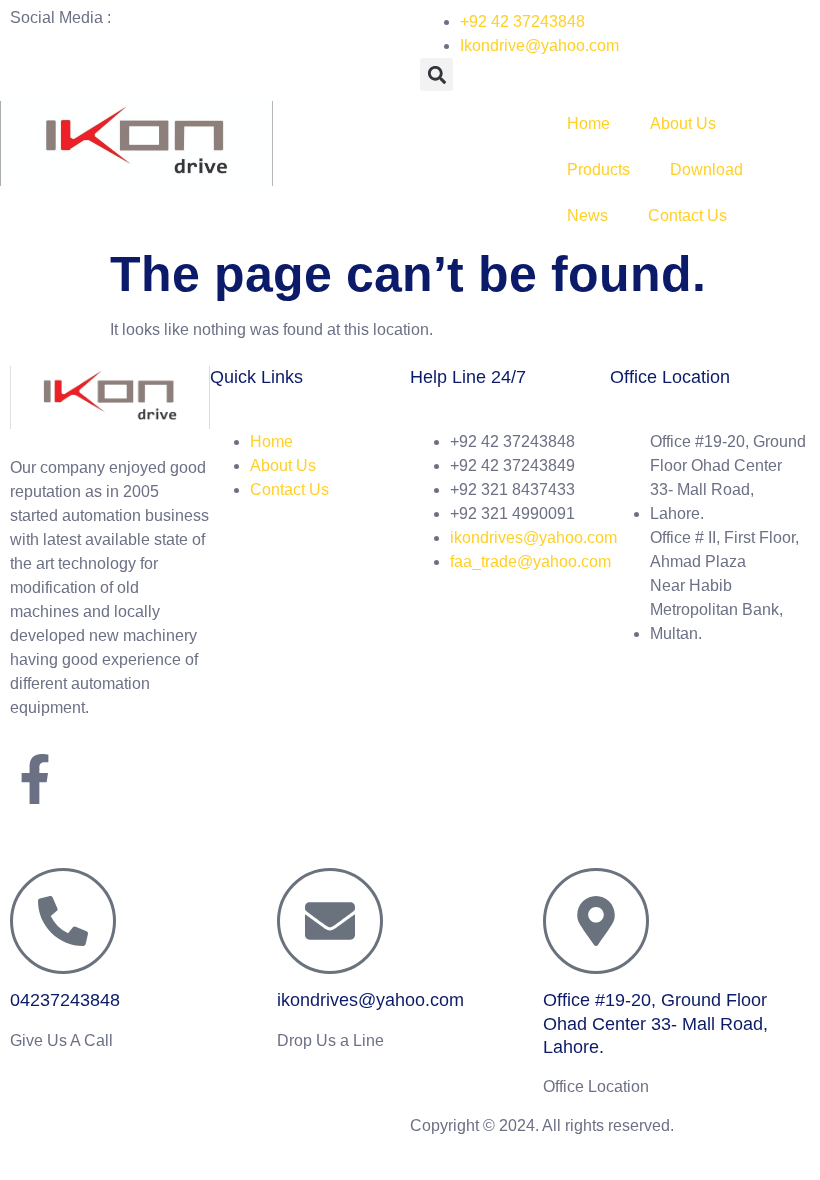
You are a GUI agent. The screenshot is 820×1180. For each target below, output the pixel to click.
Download (706, 169)
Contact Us (687, 215)
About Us (683, 123)
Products (598, 169)
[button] (436, 74)
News (587, 215)
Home (588, 123)
